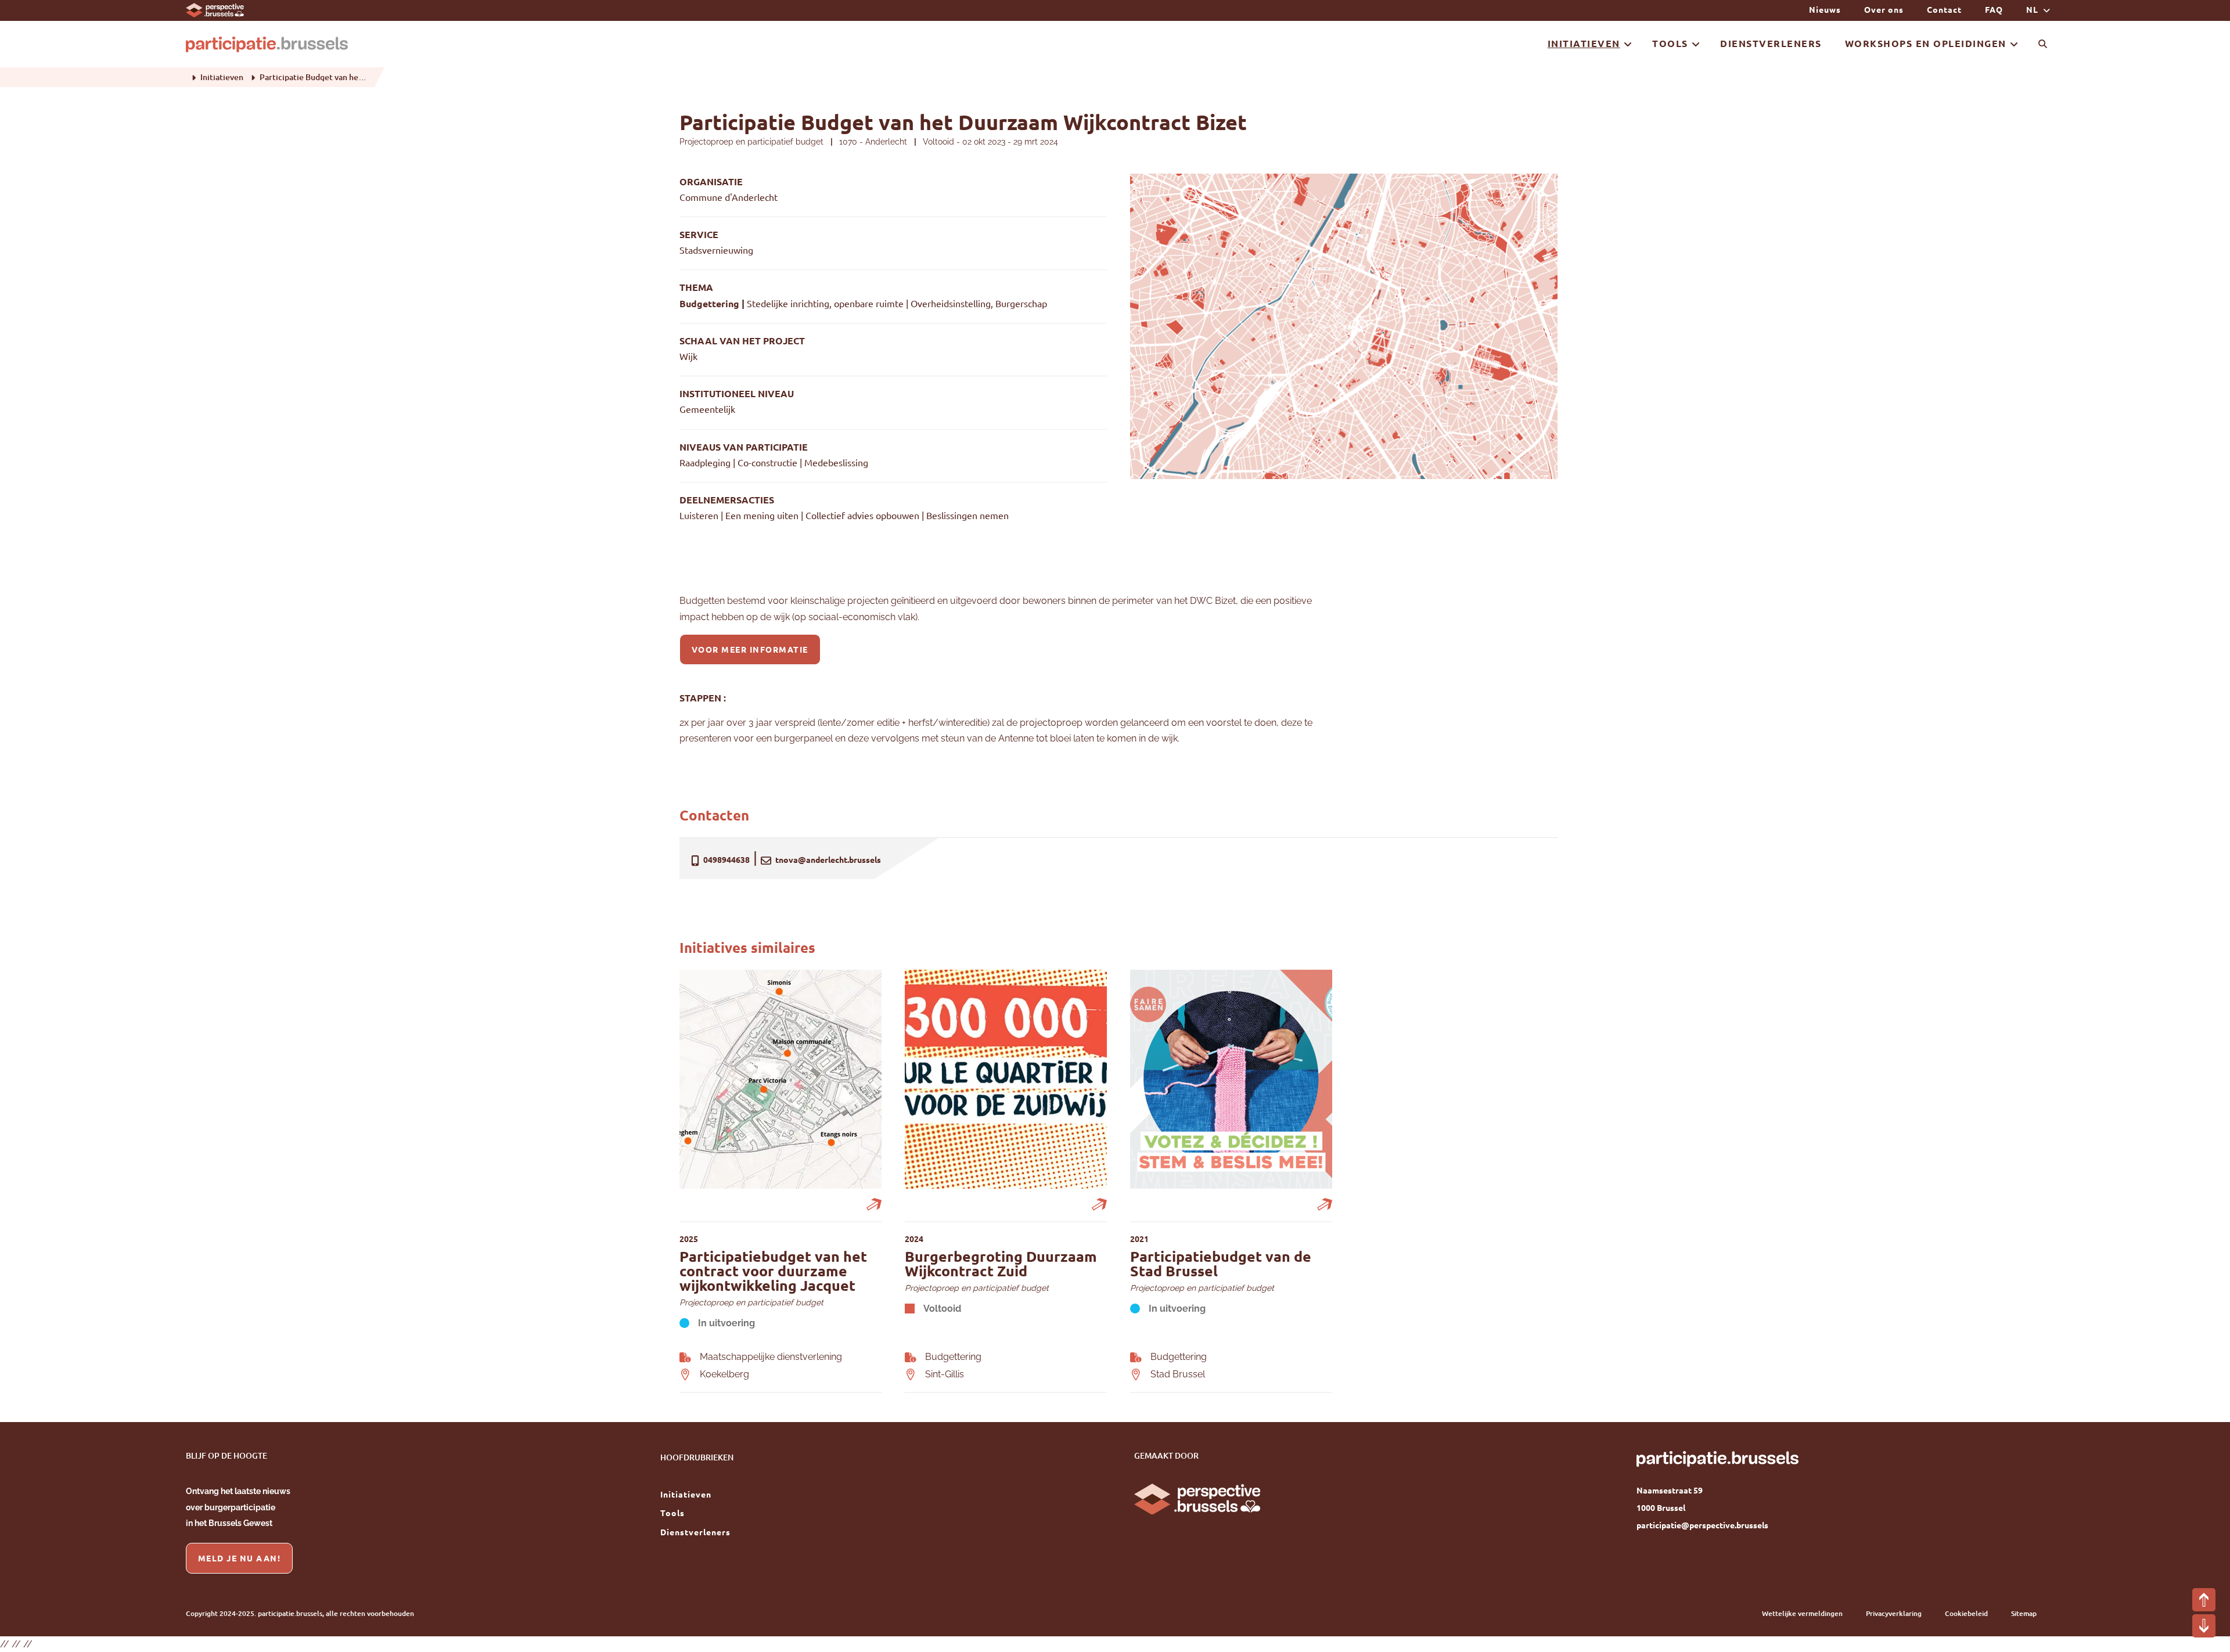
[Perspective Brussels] (215, 9)
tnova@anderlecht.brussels (827, 859)
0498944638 (726, 859)
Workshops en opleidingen (1926, 43)
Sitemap (2024, 1613)
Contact (1944, 9)
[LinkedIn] (1645, 1566)
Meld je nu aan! (240, 1558)
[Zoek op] (2043, 44)
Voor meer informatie (750, 649)
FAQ (1994, 9)
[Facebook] (1667, 1566)
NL (2033, 9)
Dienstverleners (1771, 43)
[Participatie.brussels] (267, 44)
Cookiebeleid (1966, 1613)
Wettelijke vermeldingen (1802, 1613)
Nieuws (1825, 9)
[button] (2204, 1600)
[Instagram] (1688, 1566)
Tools (1670, 43)
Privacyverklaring (1894, 1613)
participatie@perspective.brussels (1702, 1525)
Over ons (1884, 9)
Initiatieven (1584, 43)
